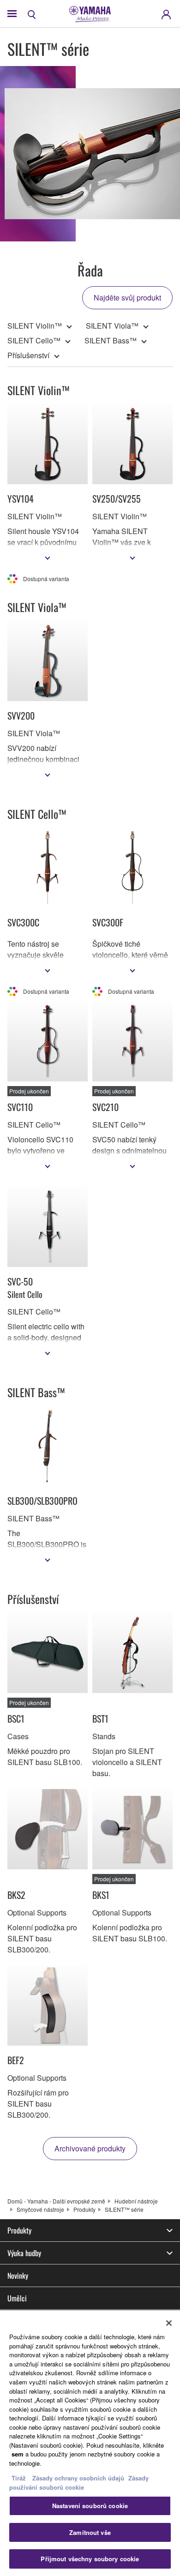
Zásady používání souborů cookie (79, 2483)
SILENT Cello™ (34, 340)
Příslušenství (28, 355)
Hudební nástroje (136, 2201)
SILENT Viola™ (112, 326)
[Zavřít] (169, 2323)
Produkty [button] (19, 2230)
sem (18, 2454)
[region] (90, 2443)
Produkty (84, 2209)
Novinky (18, 2276)
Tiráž (19, 2478)
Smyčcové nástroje (40, 2209)
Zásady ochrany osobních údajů (78, 2478)
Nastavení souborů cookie (90, 2506)
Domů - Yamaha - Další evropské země (56, 2201)
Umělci (17, 2298)
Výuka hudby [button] (24, 2253)
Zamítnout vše (90, 2532)
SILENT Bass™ (111, 340)
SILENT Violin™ (35, 326)
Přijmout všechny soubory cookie (90, 2559)
